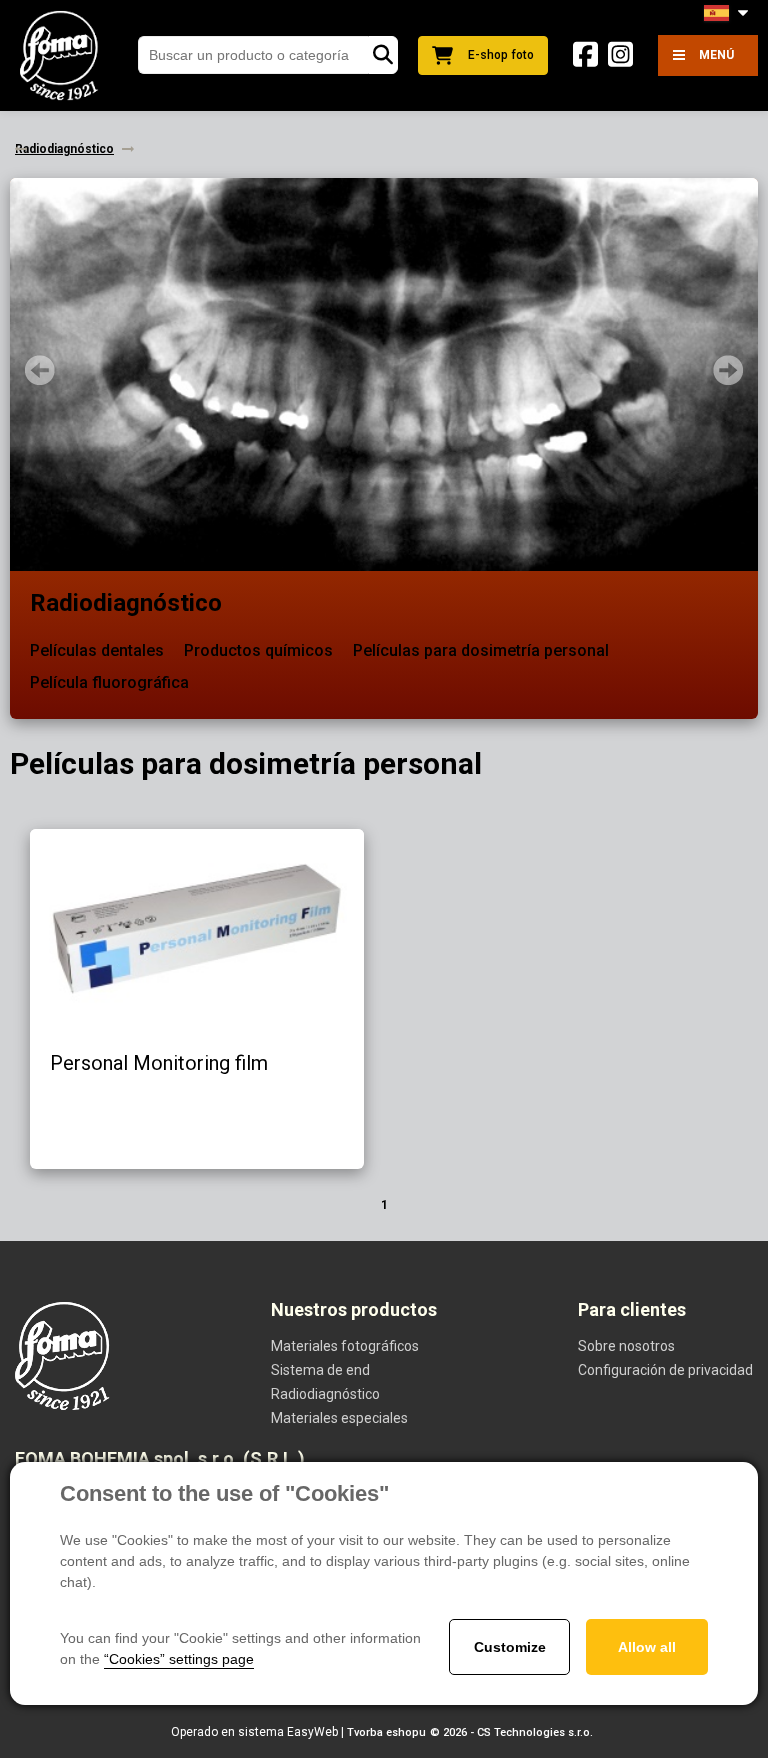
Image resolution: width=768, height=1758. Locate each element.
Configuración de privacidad (665, 1370)
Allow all (647, 1647)
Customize (510, 1647)
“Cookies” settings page (179, 1659)
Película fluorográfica (109, 682)
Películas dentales (97, 650)
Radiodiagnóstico (126, 603)
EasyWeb (312, 1732)
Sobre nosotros (626, 1346)
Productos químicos (258, 650)
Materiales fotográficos (345, 1346)
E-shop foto (501, 55)
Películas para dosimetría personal (481, 650)
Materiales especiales (339, 1418)
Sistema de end (320, 1370)
